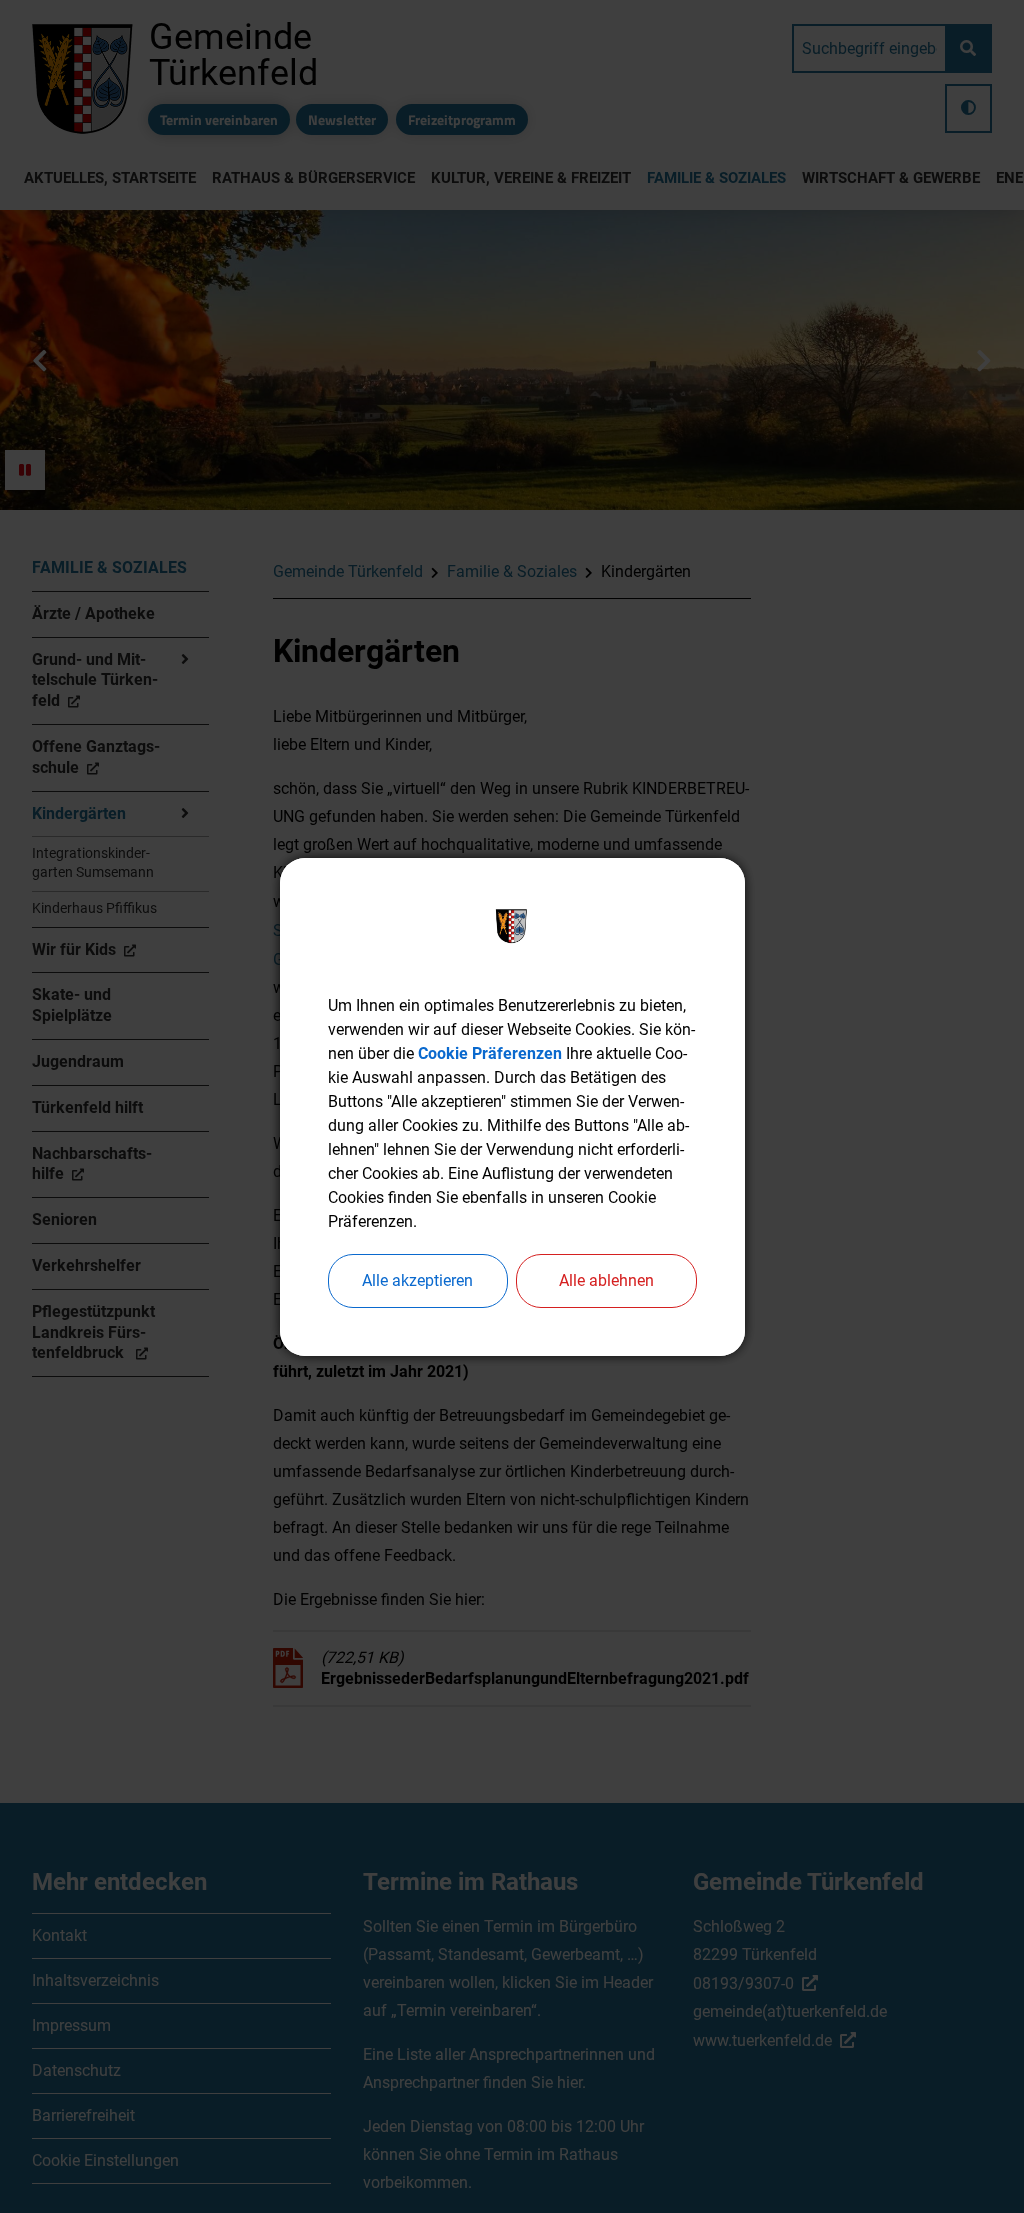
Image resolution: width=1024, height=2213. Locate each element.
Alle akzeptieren (417, 1280)
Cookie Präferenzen (490, 1053)
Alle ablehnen (606, 1280)
